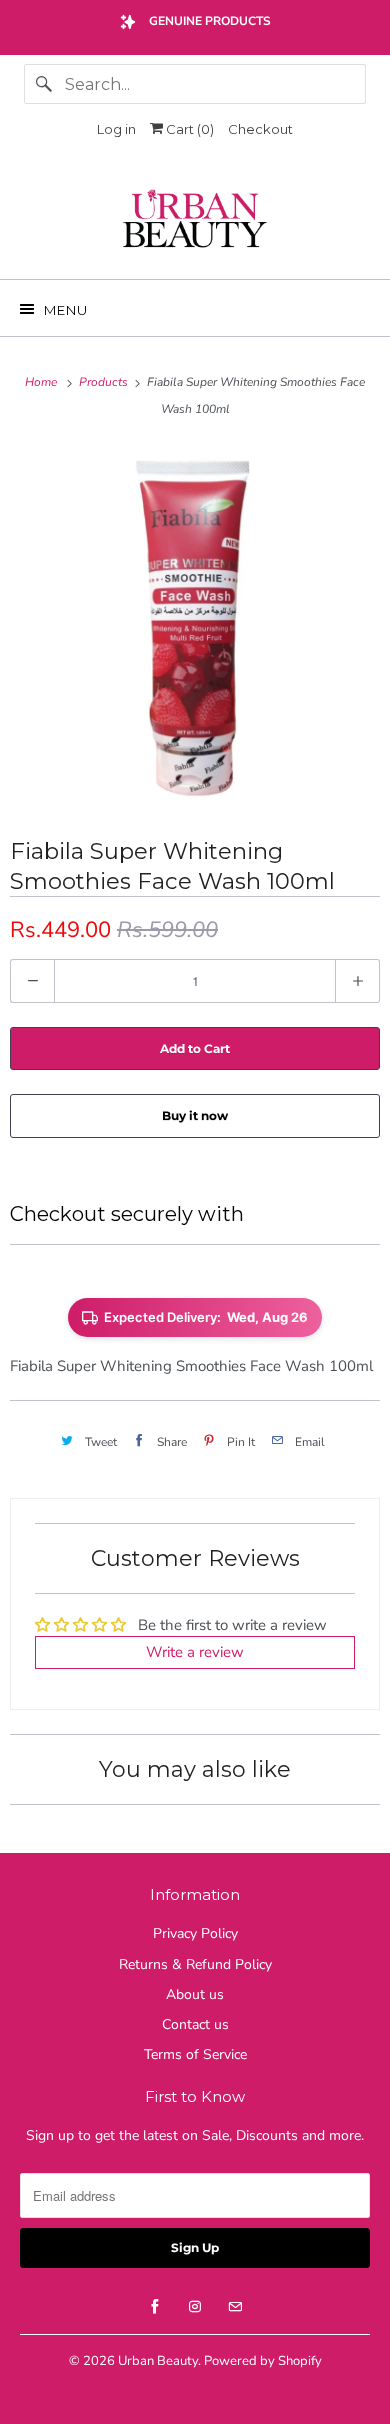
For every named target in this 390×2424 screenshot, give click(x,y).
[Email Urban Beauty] (235, 2307)
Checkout (260, 129)
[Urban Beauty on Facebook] (155, 2307)
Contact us (195, 2024)
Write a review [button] (195, 1652)
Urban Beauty (158, 2361)
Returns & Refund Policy (195, 1964)
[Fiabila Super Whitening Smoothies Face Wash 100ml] (195, 627)
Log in (116, 129)
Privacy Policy (195, 1933)
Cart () (188, 129)
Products (105, 382)
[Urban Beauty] (195, 221)
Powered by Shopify (263, 2361)
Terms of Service (195, 2054)
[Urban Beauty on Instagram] (195, 2307)
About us (195, 1994)
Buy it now (195, 1115)
